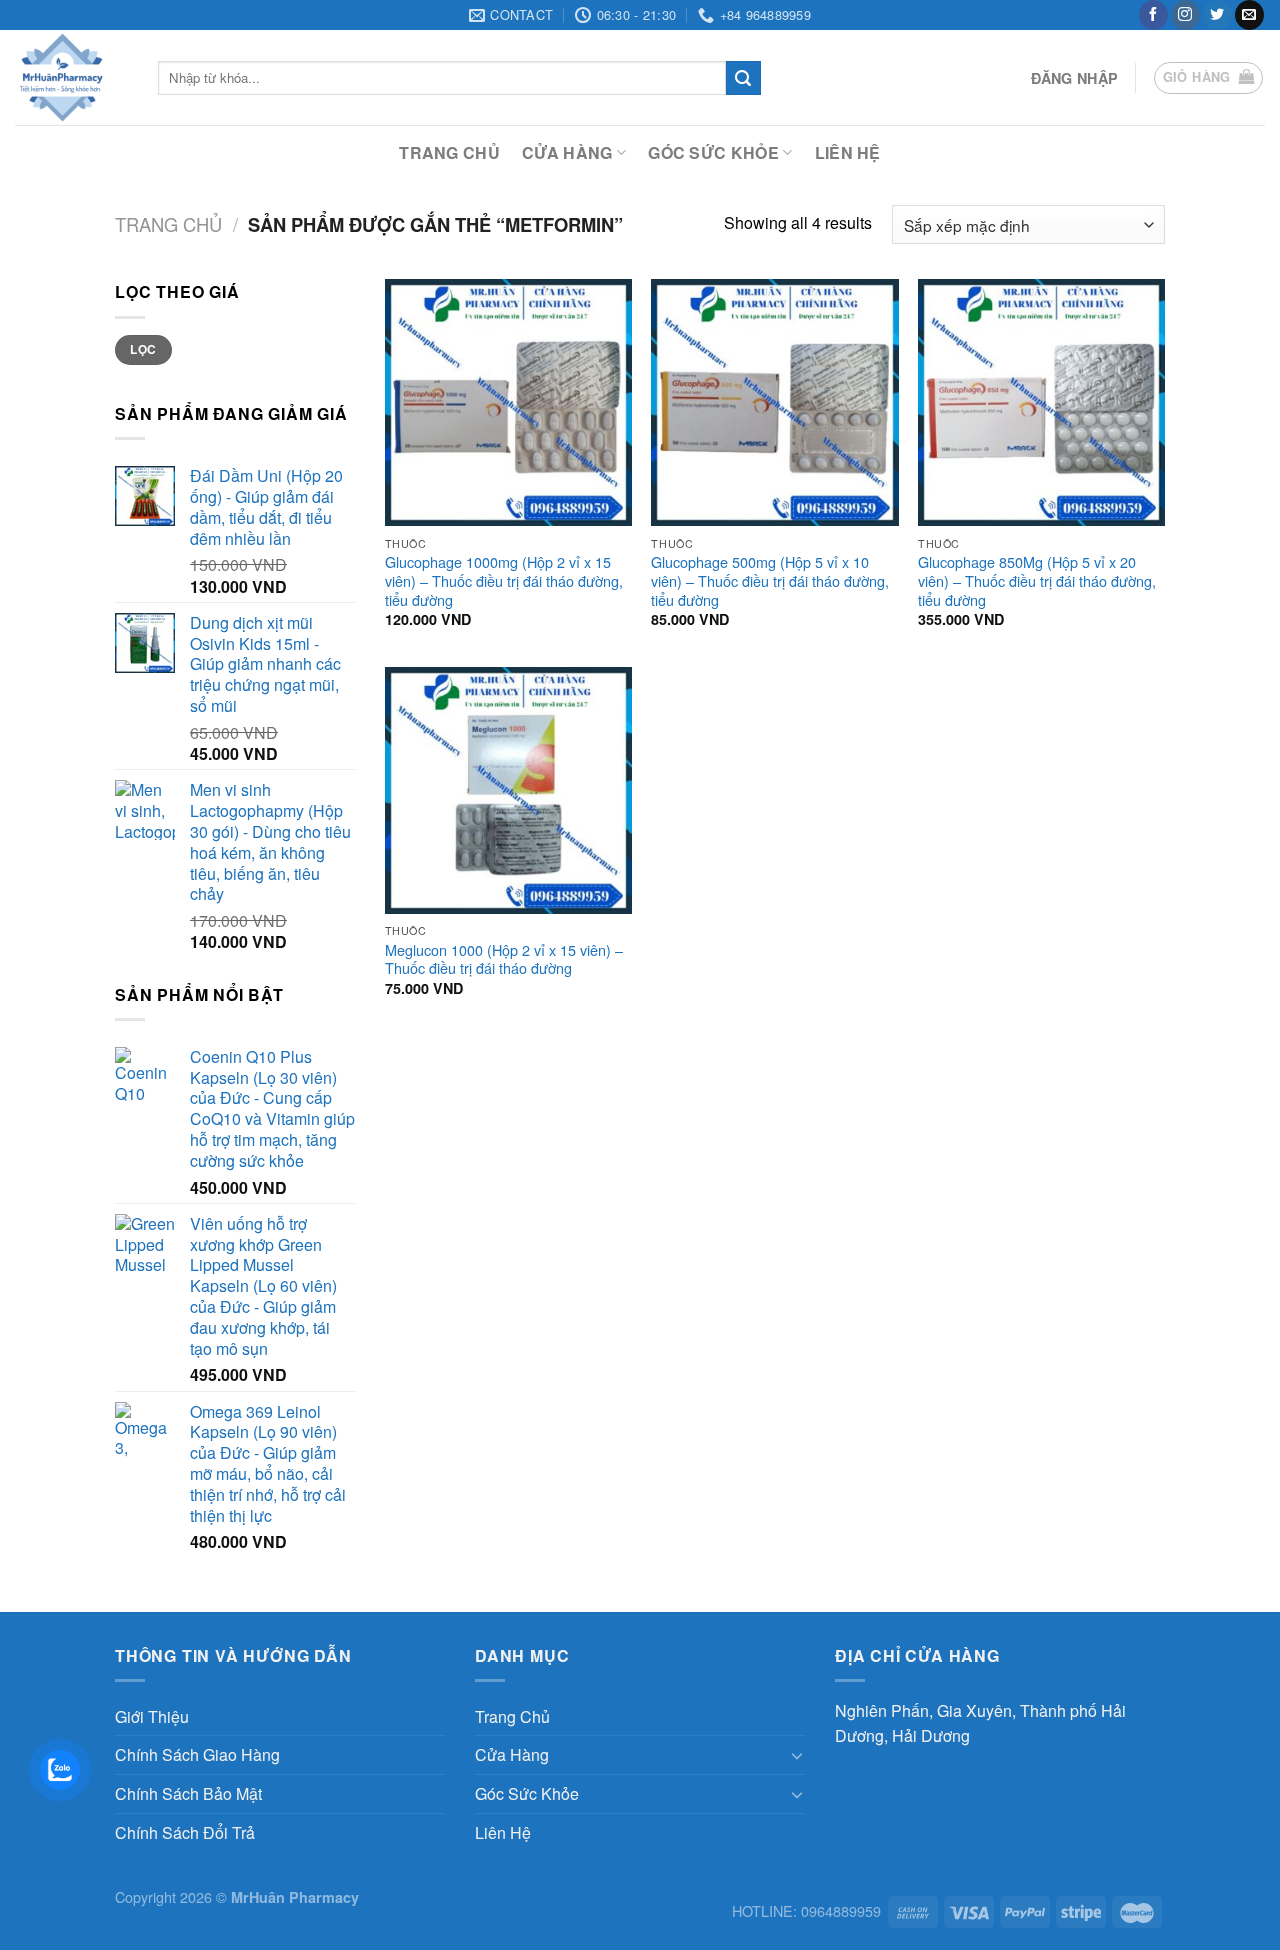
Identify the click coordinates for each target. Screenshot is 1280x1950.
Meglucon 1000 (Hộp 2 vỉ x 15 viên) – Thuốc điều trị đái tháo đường (504, 959)
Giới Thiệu (152, 1716)
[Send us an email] (1249, 15)
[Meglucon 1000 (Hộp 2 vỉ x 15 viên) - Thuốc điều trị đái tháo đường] (508, 790)
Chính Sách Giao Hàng (197, 1754)
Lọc (143, 349)
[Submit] (743, 78)
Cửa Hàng (567, 152)
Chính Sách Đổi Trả (185, 1832)
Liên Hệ (848, 152)
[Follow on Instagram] (1185, 15)
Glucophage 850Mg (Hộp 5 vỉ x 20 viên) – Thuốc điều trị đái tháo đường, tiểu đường (1037, 581)
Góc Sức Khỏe (713, 152)
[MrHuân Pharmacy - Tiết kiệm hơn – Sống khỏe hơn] (71, 77)
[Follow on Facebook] (1153, 15)
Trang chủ (168, 224)
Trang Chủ (449, 152)
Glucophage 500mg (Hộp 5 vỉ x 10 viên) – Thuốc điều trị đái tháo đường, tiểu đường (770, 581)
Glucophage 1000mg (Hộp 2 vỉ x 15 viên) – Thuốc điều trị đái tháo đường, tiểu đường (504, 581)
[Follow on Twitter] (1217, 15)
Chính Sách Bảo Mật (188, 1793)
